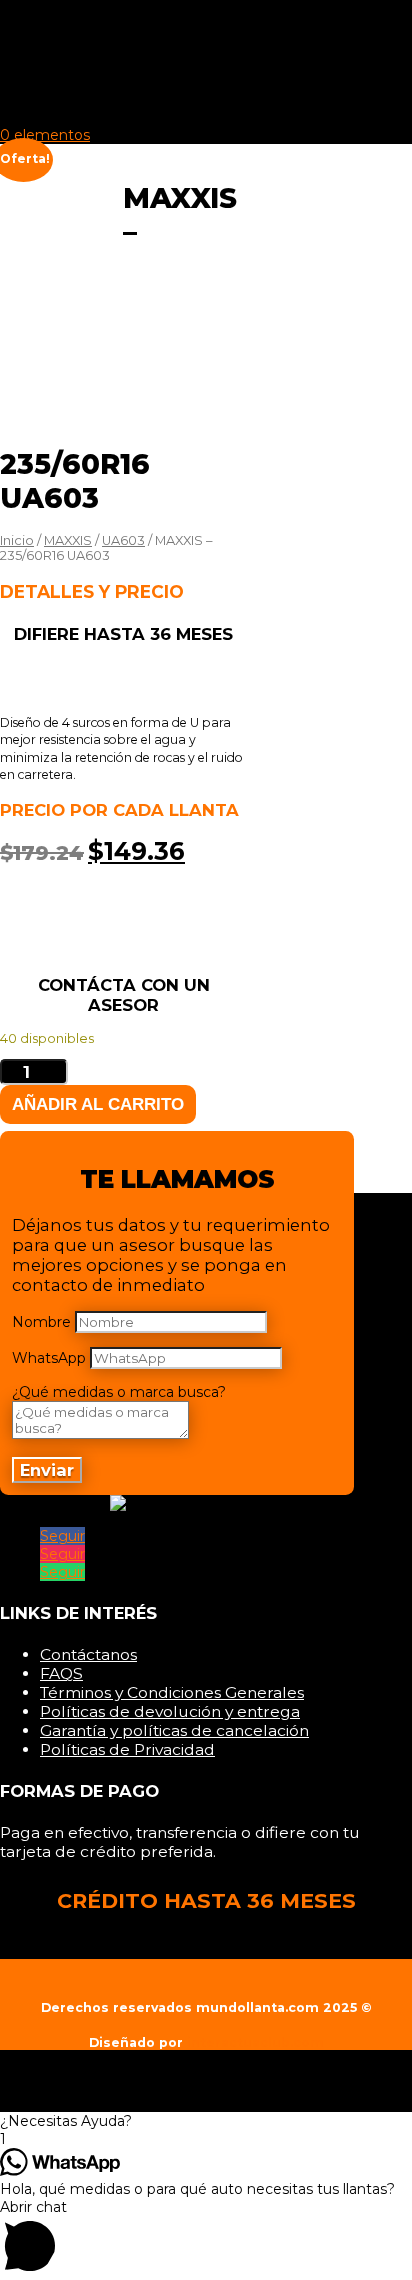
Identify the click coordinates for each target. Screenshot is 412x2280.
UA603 (123, 540)
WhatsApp (49, 1358)
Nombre (41, 1322)
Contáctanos (88, 1654)
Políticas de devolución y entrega (170, 1711)
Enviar (47, 1470)
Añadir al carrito (98, 1104)
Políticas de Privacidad (127, 1749)
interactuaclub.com (255, 2042)
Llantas (71, 62)
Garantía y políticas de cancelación (174, 1730)
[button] (206, 2121)
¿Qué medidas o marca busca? (119, 1392)
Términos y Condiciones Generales (172, 1692)
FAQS (61, 1673)
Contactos (84, 102)
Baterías (75, 82)
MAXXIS (68, 540)
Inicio (62, 42)
